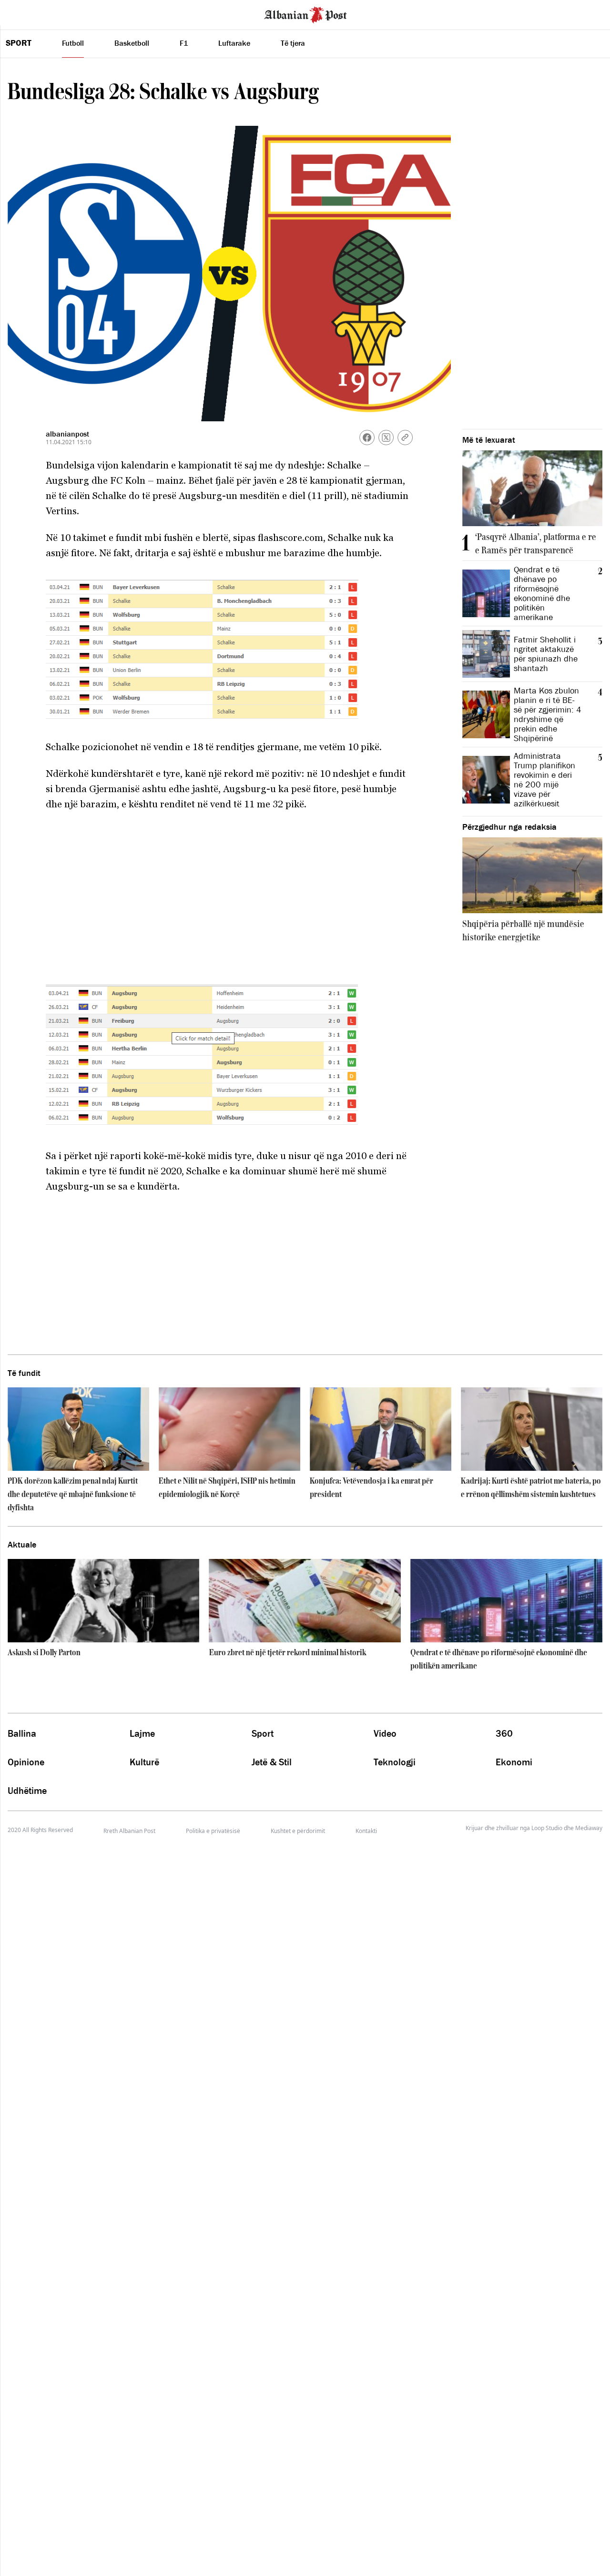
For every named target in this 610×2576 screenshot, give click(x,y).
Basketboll (132, 43)
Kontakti (366, 1831)
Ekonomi (514, 1762)
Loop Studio (547, 1828)
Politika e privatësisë (213, 1831)
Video (385, 1733)
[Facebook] (367, 438)
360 (504, 1733)
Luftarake (234, 43)
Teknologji (395, 1762)
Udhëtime (27, 1791)
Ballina (22, 1733)
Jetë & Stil (272, 1762)
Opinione (26, 1762)
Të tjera (293, 43)
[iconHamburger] (25, 13)
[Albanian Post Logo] (305, 14)
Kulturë (144, 1762)
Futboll (73, 43)
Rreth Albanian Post (129, 1831)
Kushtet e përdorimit (298, 1831)
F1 (184, 43)
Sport (19, 43)
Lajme (142, 1733)
